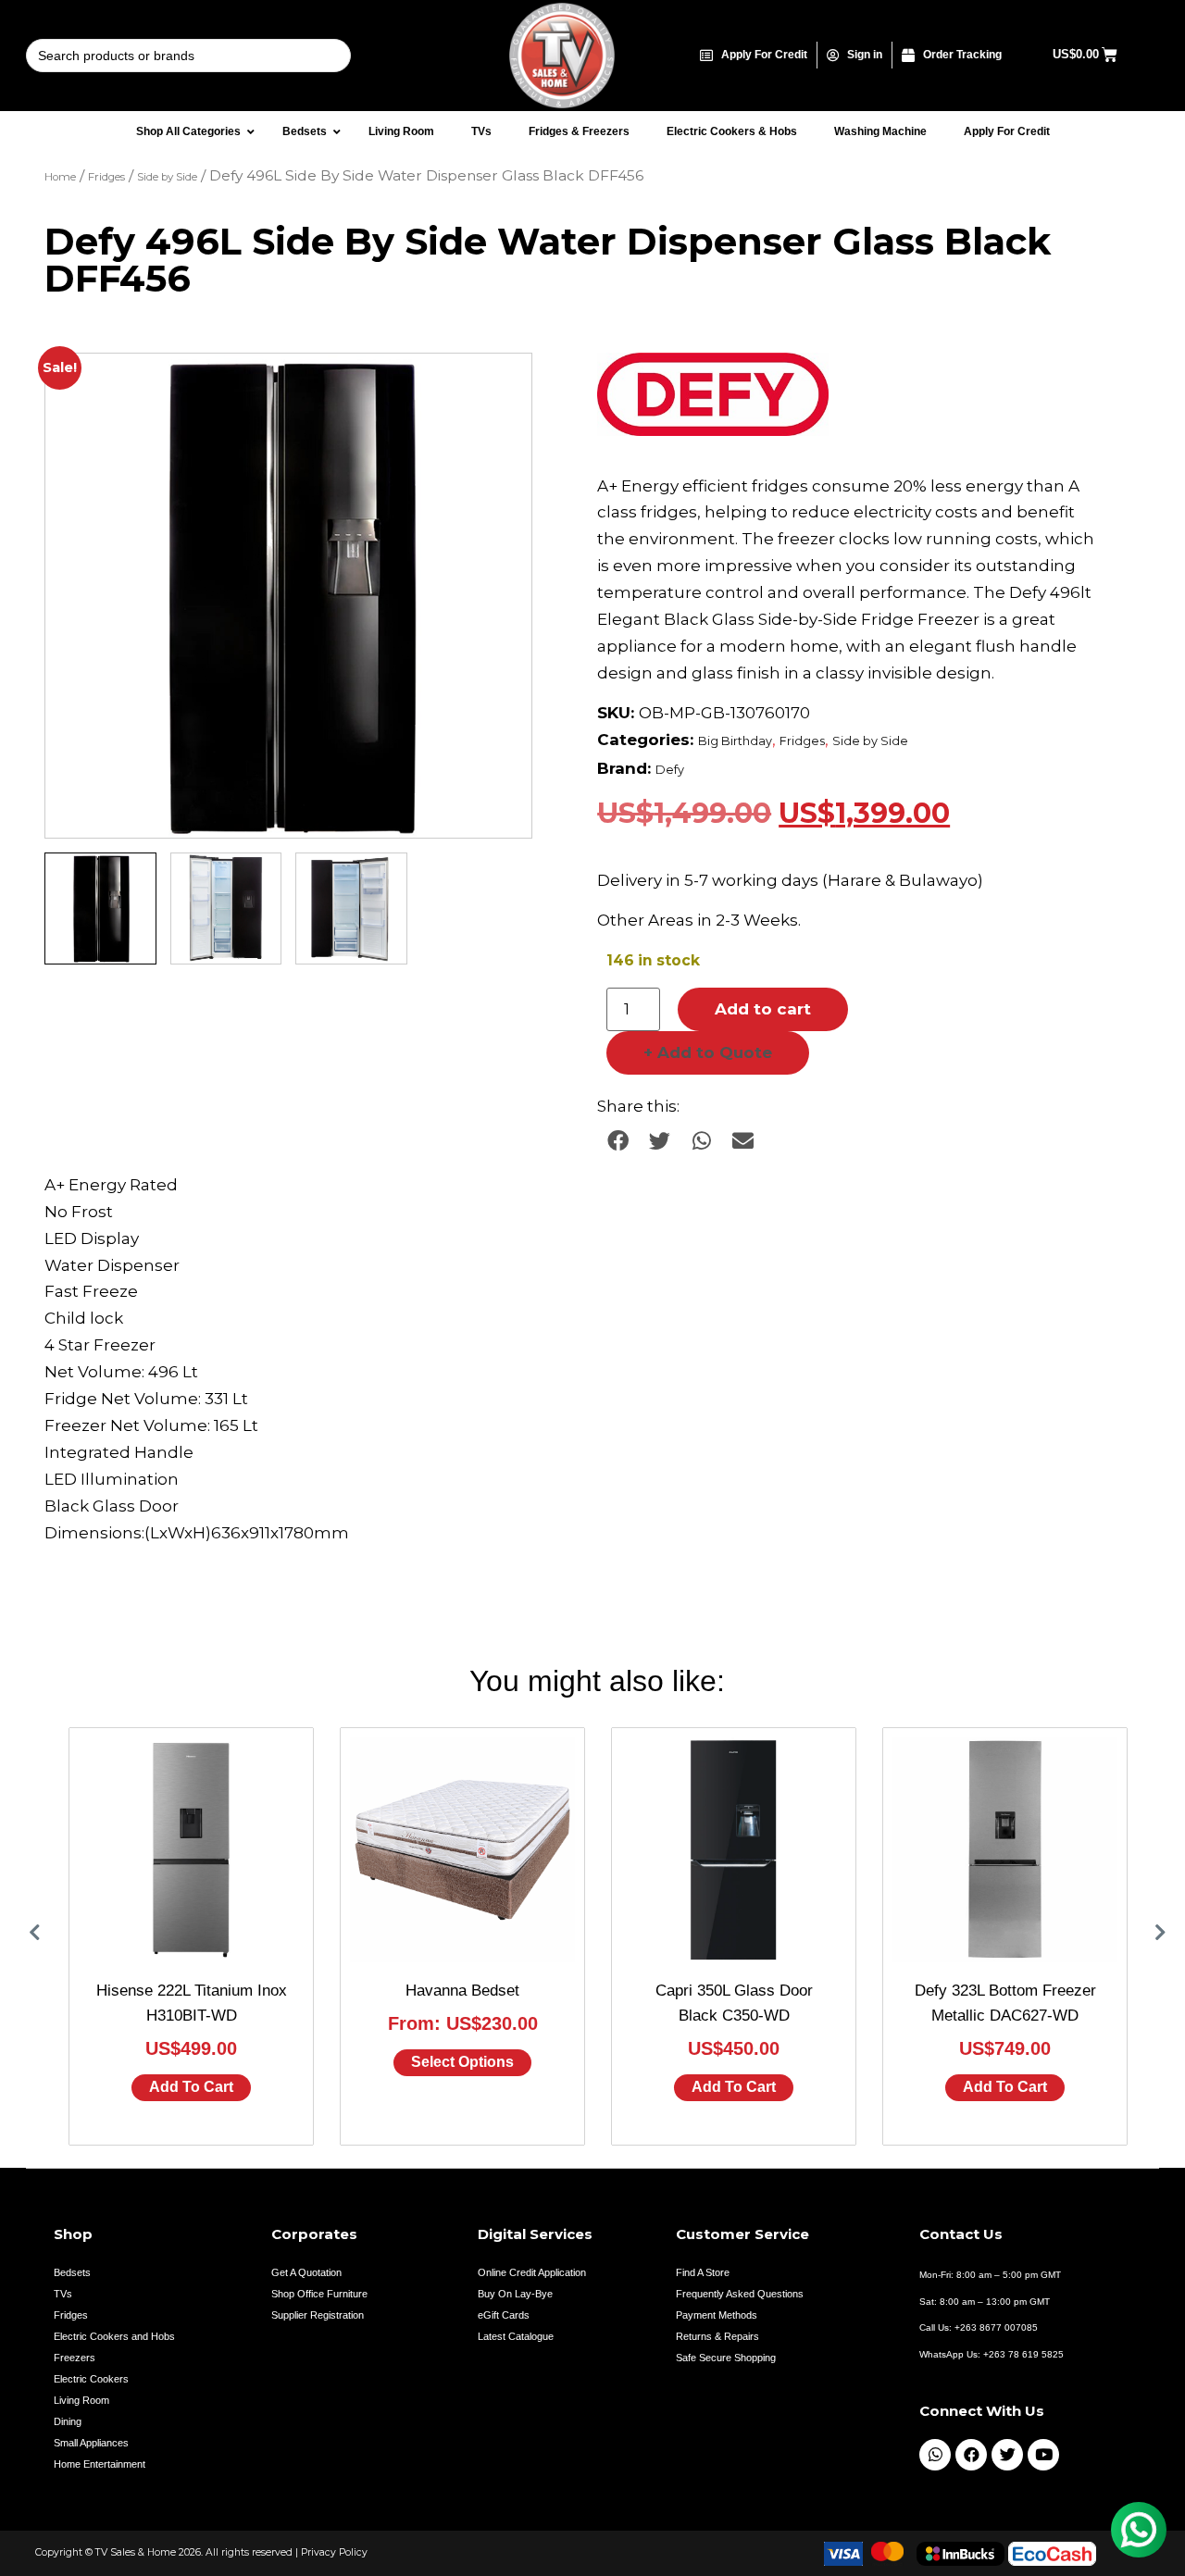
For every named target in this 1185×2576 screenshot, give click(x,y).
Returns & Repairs (717, 2336)
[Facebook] (971, 2455)
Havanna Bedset (462, 1991)
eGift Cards (504, 2315)
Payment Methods (717, 2315)
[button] (500, 385)
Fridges (106, 177)
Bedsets (72, 2272)
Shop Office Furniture (319, 2294)
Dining (68, 2421)
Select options (462, 2062)
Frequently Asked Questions (740, 2294)
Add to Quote (708, 1052)
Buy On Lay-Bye (515, 2294)
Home (60, 177)
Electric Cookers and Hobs (114, 2336)
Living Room (81, 2400)
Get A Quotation (306, 2272)
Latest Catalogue (516, 2336)
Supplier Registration (318, 2315)
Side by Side (167, 177)
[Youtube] (1043, 2455)
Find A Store (703, 2272)
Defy (670, 770)
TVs (63, 2294)
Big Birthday (735, 741)
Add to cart (763, 1009)
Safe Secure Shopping (726, 2358)
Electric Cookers (91, 2379)
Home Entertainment (100, 2464)
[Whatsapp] (935, 2455)
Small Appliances (91, 2443)
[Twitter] (1007, 2455)
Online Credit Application (532, 2272)
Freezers (75, 2358)
